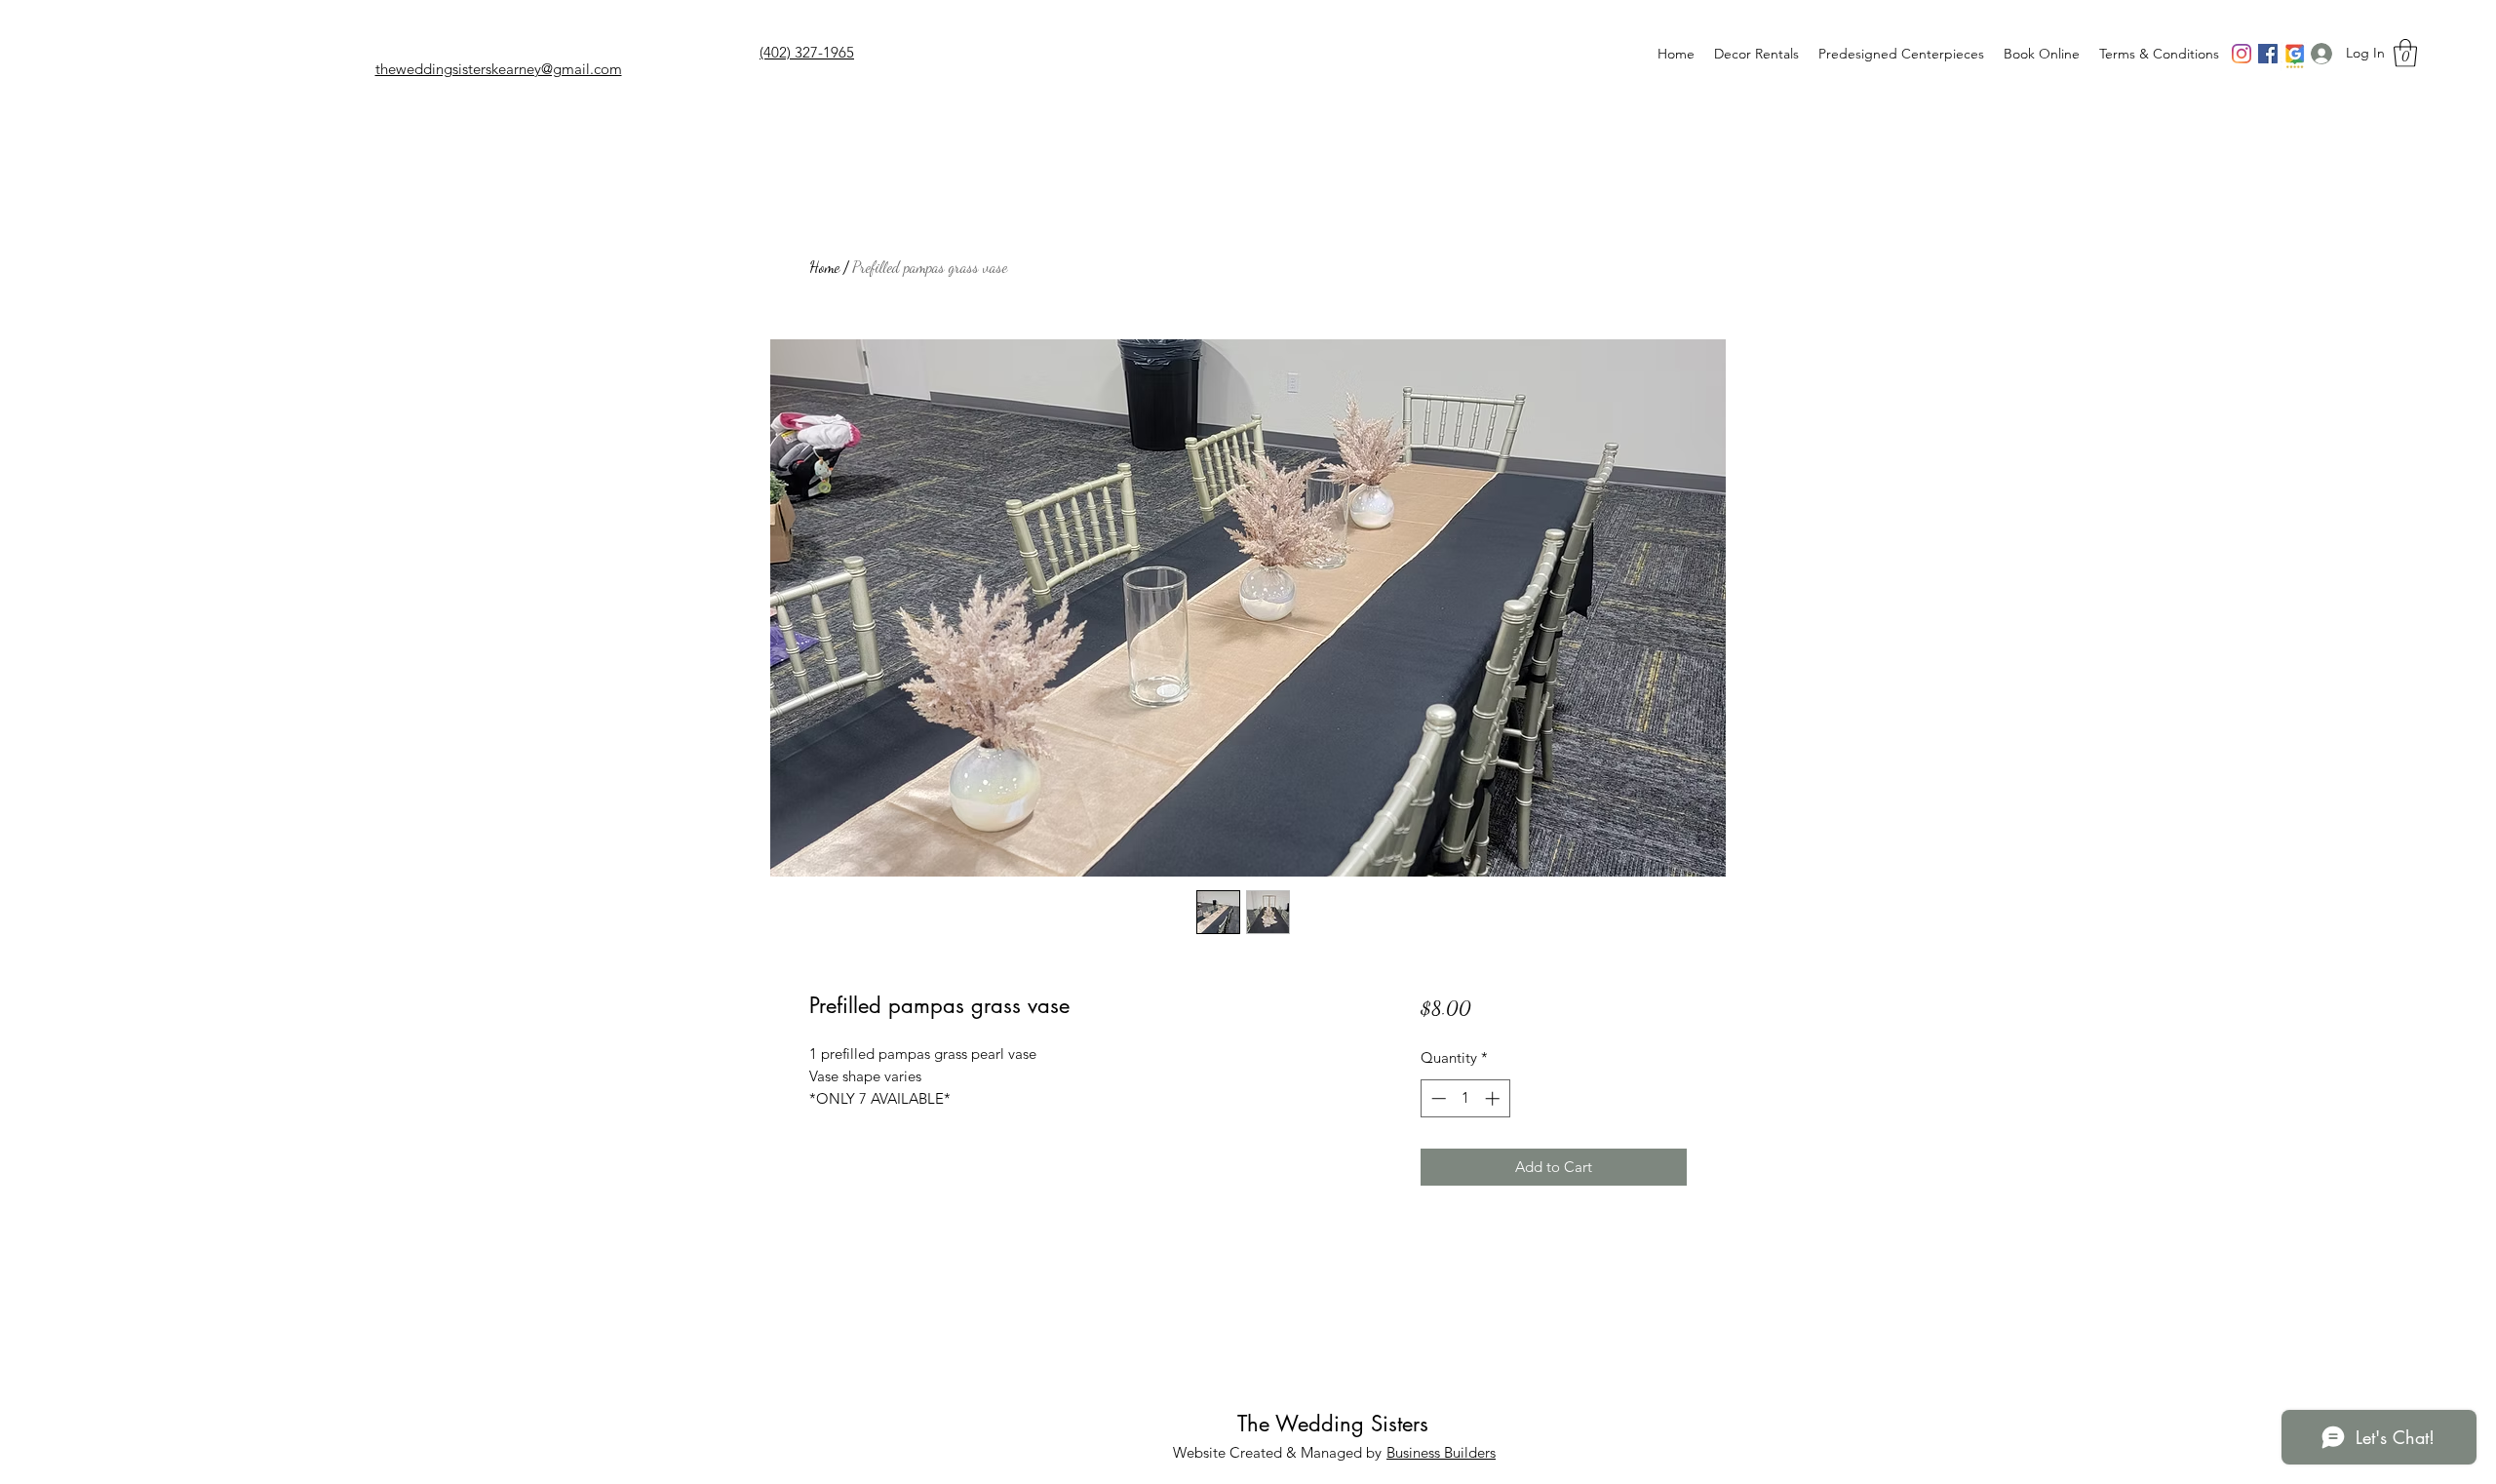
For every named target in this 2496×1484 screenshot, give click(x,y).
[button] (2405, 53)
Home (824, 267)
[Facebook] (2268, 54)
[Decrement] (1437, 1098)
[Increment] (1494, 1098)
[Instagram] (2242, 54)
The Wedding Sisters (1333, 1424)
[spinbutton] (1465, 1098)
